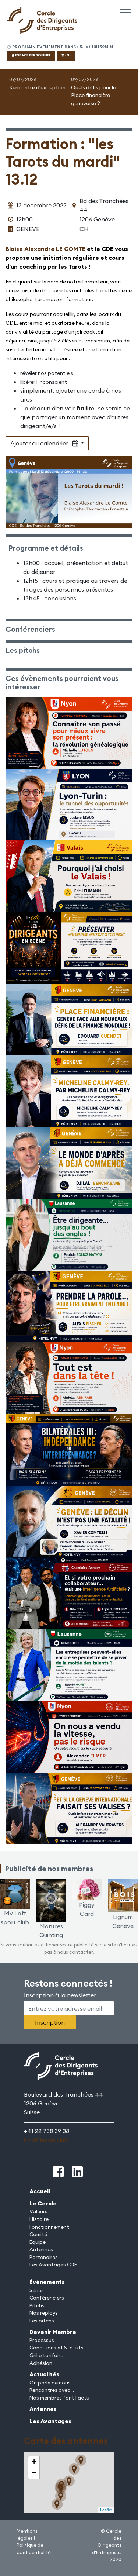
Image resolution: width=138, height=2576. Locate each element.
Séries (37, 2290)
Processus (42, 2340)
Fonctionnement (49, 2227)
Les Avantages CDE (53, 2265)
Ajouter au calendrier (41, 443)
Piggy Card (87, 1909)
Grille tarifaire (46, 2355)
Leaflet (106, 2510)
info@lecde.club (46, 2140)
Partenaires (44, 2257)
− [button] (34, 2473)
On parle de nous (50, 2383)
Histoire (39, 2219)
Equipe (38, 2242)
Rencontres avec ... (53, 2390)
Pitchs (37, 2305)
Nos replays (44, 2313)
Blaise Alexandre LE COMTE (45, 249)
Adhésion (41, 2363)
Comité (38, 2234)
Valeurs (38, 2211)
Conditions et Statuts (56, 2348)
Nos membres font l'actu (59, 2398)
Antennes (41, 2249)
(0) (68, 55)
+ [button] (34, 2462)
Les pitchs (42, 2321)
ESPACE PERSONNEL (33, 55)
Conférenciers (47, 2298)
